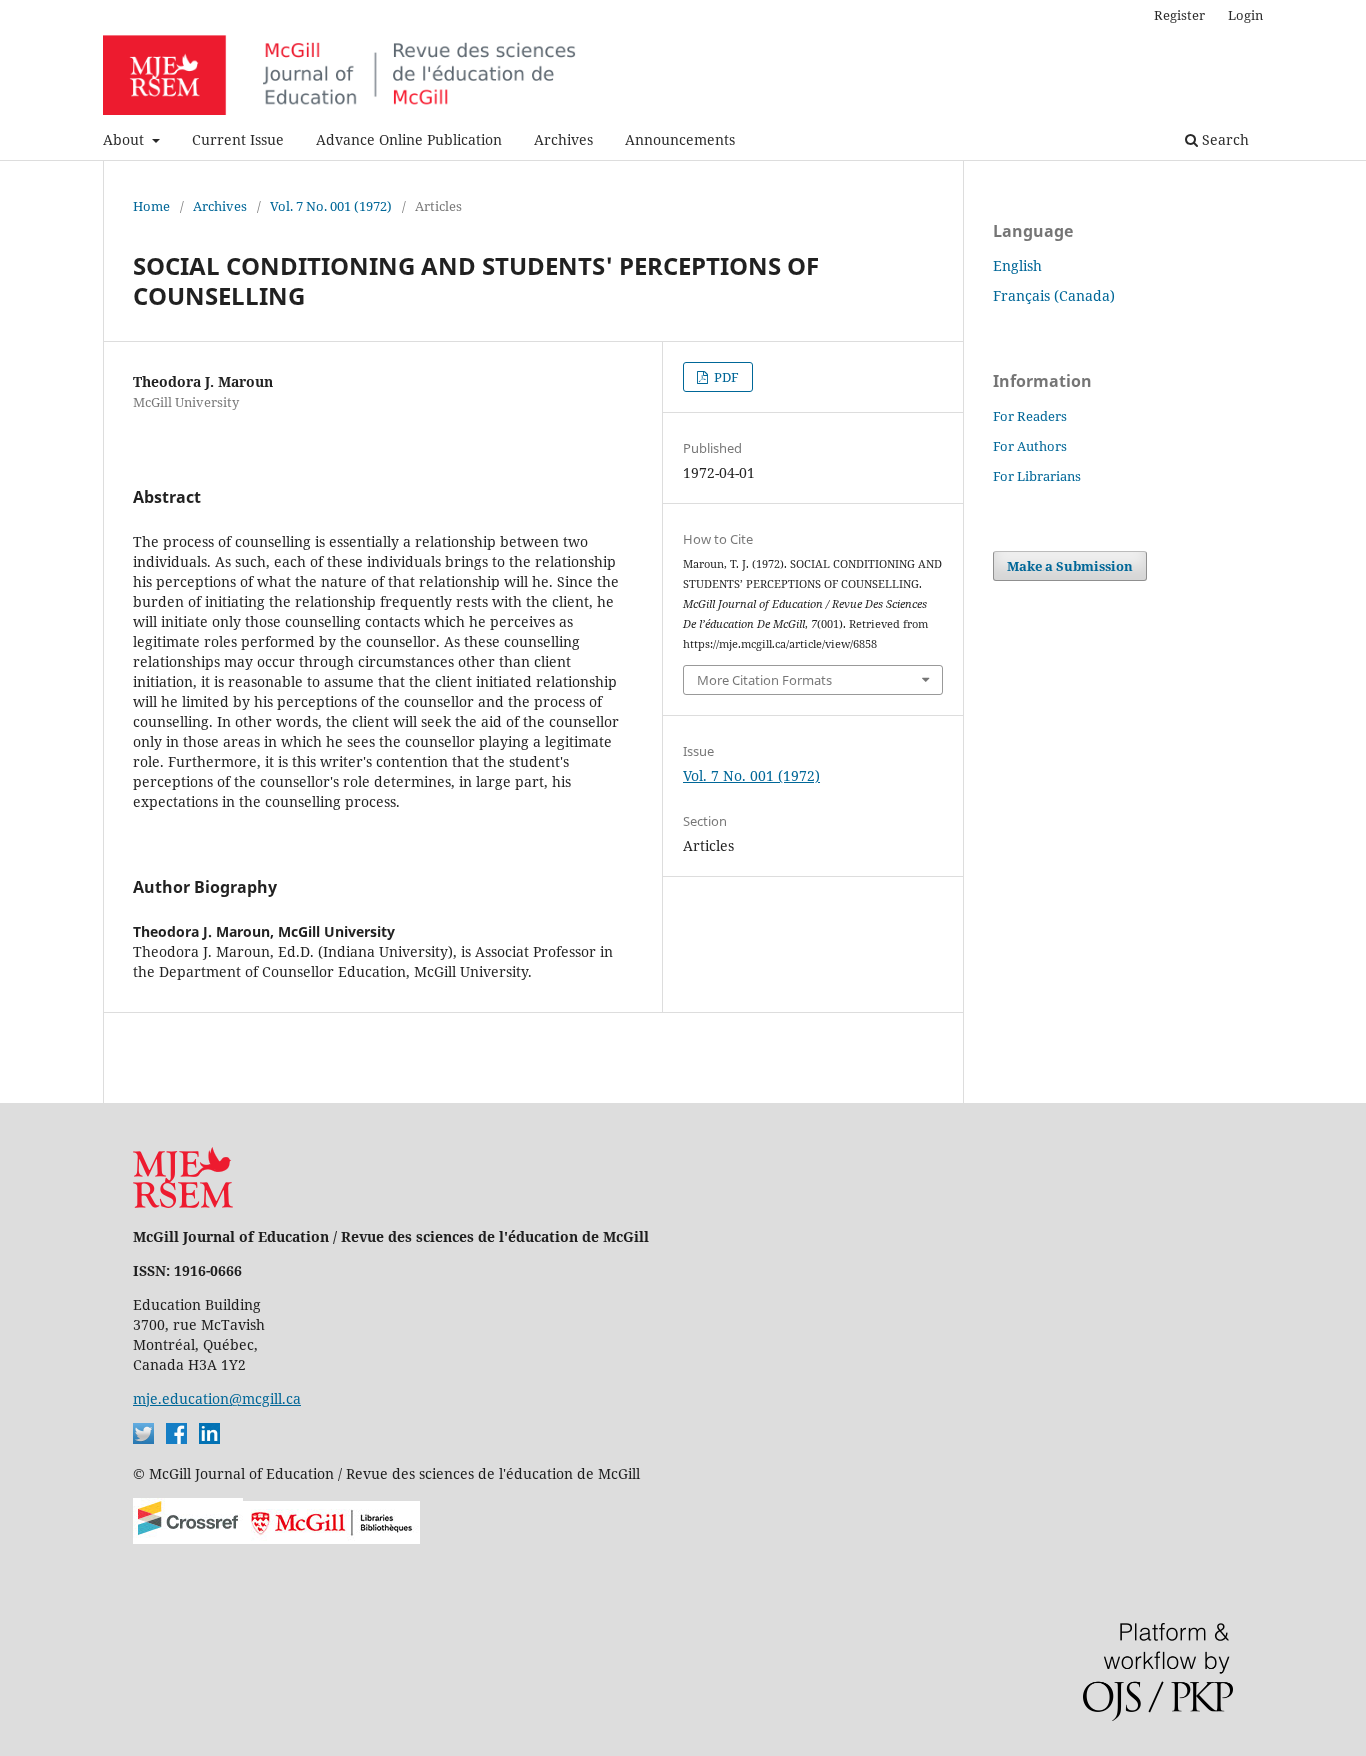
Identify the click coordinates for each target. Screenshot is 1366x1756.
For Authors (1030, 446)
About (125, 139)
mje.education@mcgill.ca (217, 1398)
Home (151, 206)
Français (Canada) (1054, 295)
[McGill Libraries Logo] (331, 1538)
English (1017, 265)
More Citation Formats (764, 680)
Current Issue (238, 139)
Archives (563, 139)
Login (1245, 15)
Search (1223, 139)
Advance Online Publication (409, 139)
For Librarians (1037, 476)
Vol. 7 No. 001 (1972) (331, 206)
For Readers (1030, 416)
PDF (725, 377)
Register (1179, 15)
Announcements (680, 139)
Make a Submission (1070, 566)
